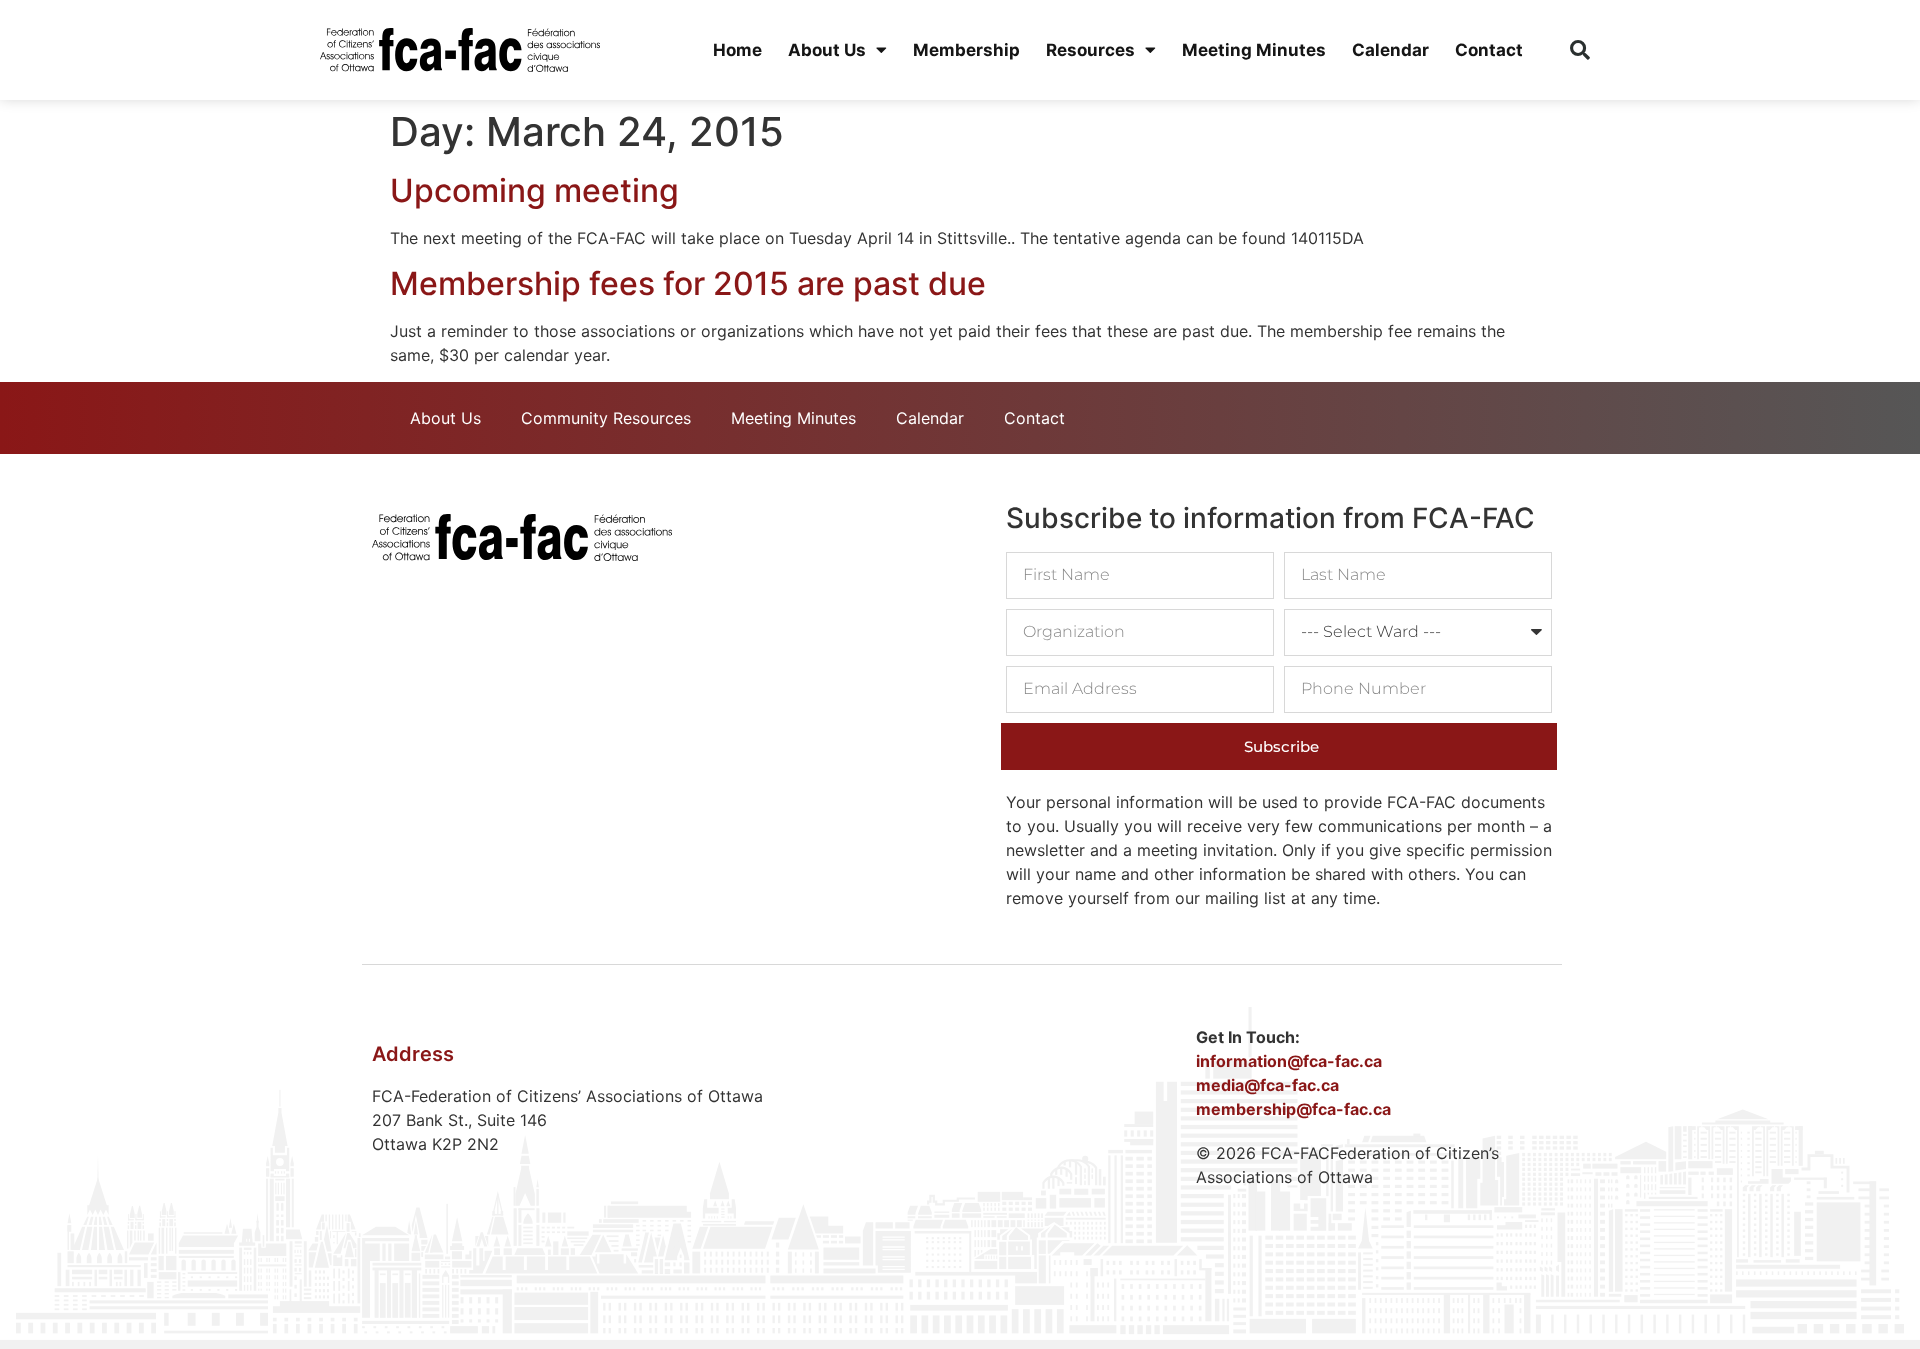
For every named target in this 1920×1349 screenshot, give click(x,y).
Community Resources (606, 418)
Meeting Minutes (1254, 50)
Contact (1489, 50)
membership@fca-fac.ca (1293, 1109)
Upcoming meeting (534, 190)
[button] (1580, 50)
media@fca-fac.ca (1267, 1085)
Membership (966, 50)
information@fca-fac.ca (1289, 1061)
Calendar (1390, 50)
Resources (1090, 50)
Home (737, 50)
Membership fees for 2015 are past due (688, 283)
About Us (827, 50)
